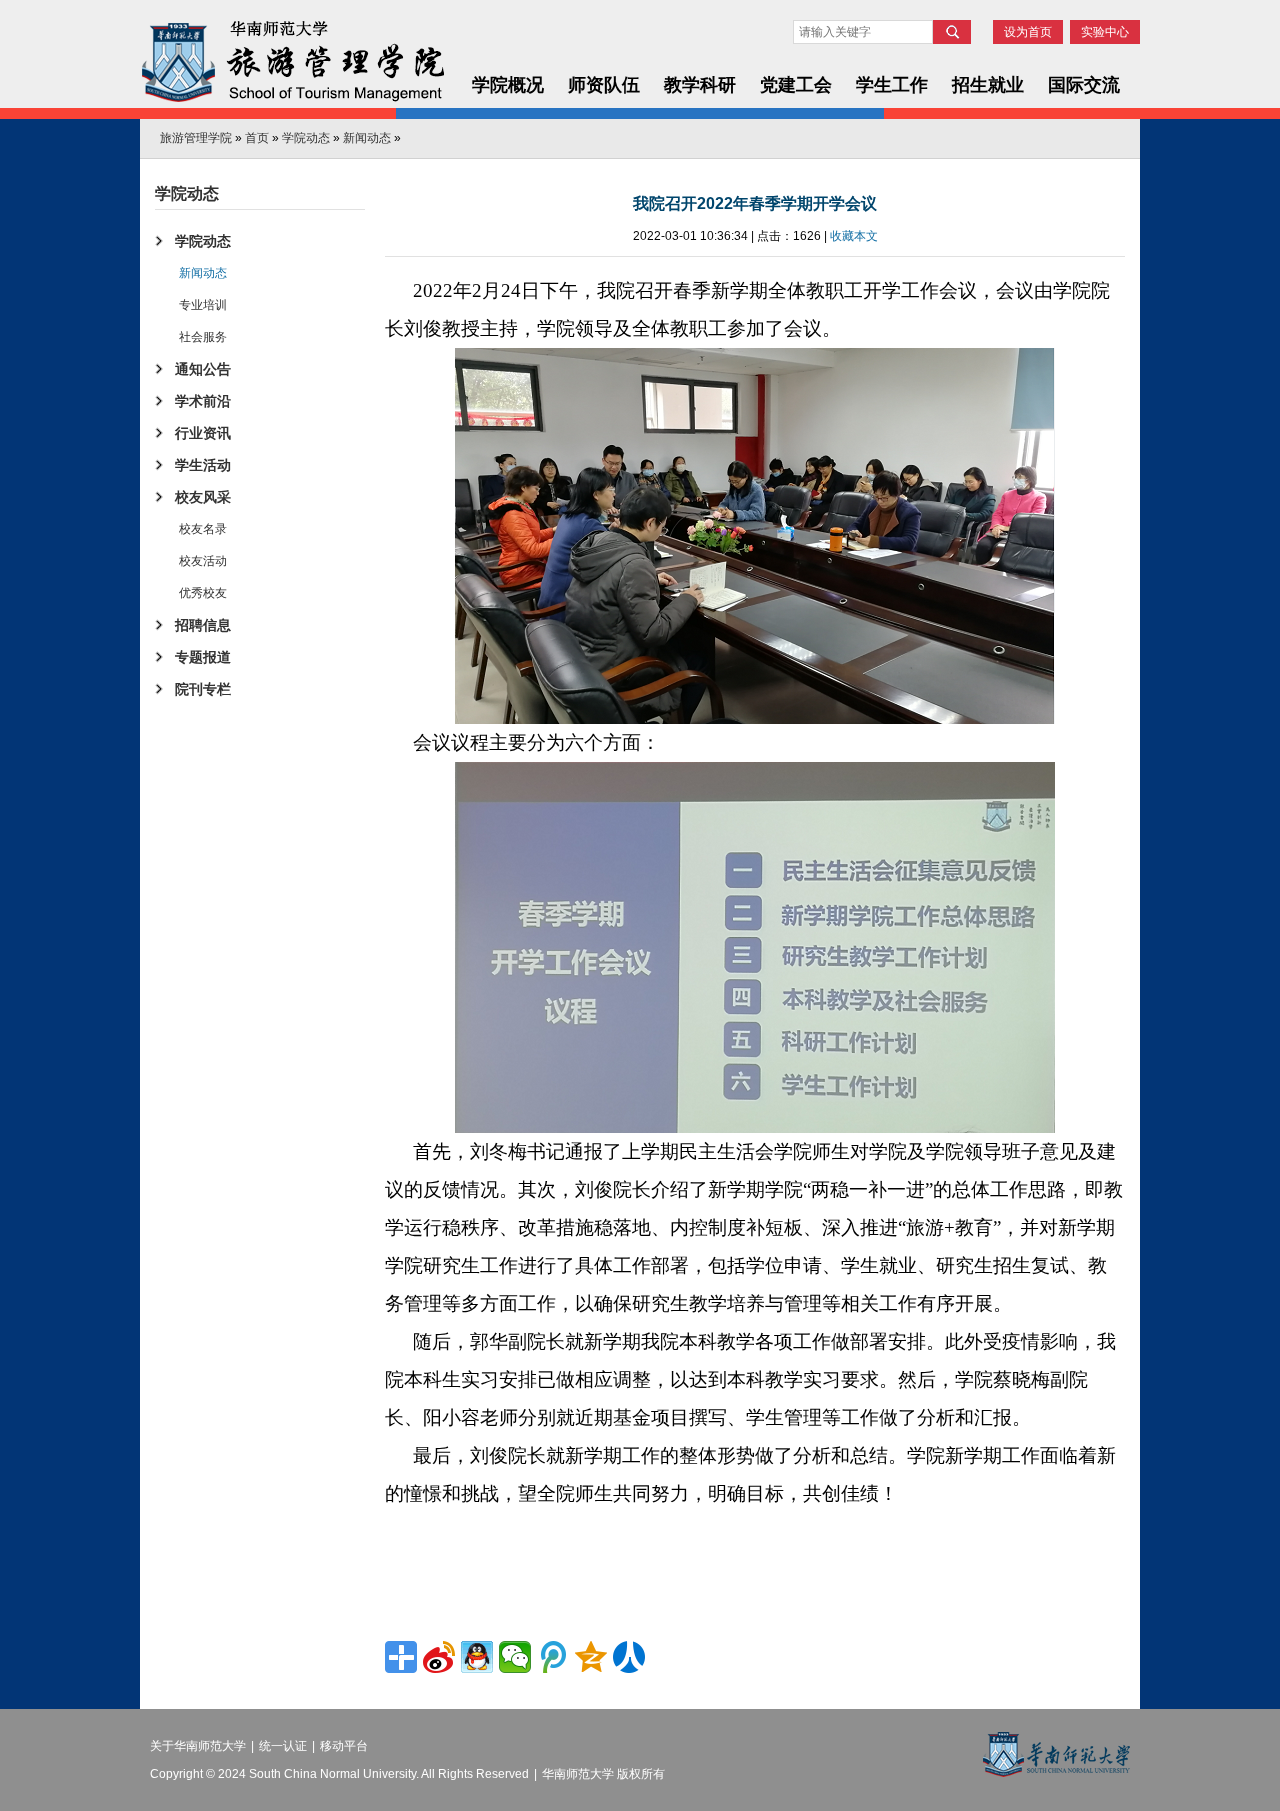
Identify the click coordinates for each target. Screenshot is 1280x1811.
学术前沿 (203, 401)
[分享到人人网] (629, 1657)
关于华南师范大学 (198, 1746)
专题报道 (203, 657)
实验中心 (1105, 32)
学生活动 (203, 465)
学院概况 (508, 85)
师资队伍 (604, 85)
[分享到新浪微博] (439, 1657)
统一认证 (283, 1746)
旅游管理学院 (196, 138)
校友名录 (203, 529)
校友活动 (203, 561)
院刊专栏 (203, 689)
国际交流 (1084, 85)
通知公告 (203, 369)
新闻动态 (367, 138)
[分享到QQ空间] (591, 1657)
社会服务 (203, 337)
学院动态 (306, 138)
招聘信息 (203, 625)
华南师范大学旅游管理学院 (292, 62)
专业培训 (203, 305)
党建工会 (796, 85)
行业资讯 (203, 433)
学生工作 (892, 85)
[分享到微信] (515, 1657)
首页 (257, 138)
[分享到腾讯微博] (553, 1657)
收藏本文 (854, 236)
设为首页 (1028, 32)
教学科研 (700, 85)
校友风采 (203, 497)
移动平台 (344, 1746)
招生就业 (988, 85)
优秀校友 (203, 593)
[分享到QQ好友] (477, 1657)
